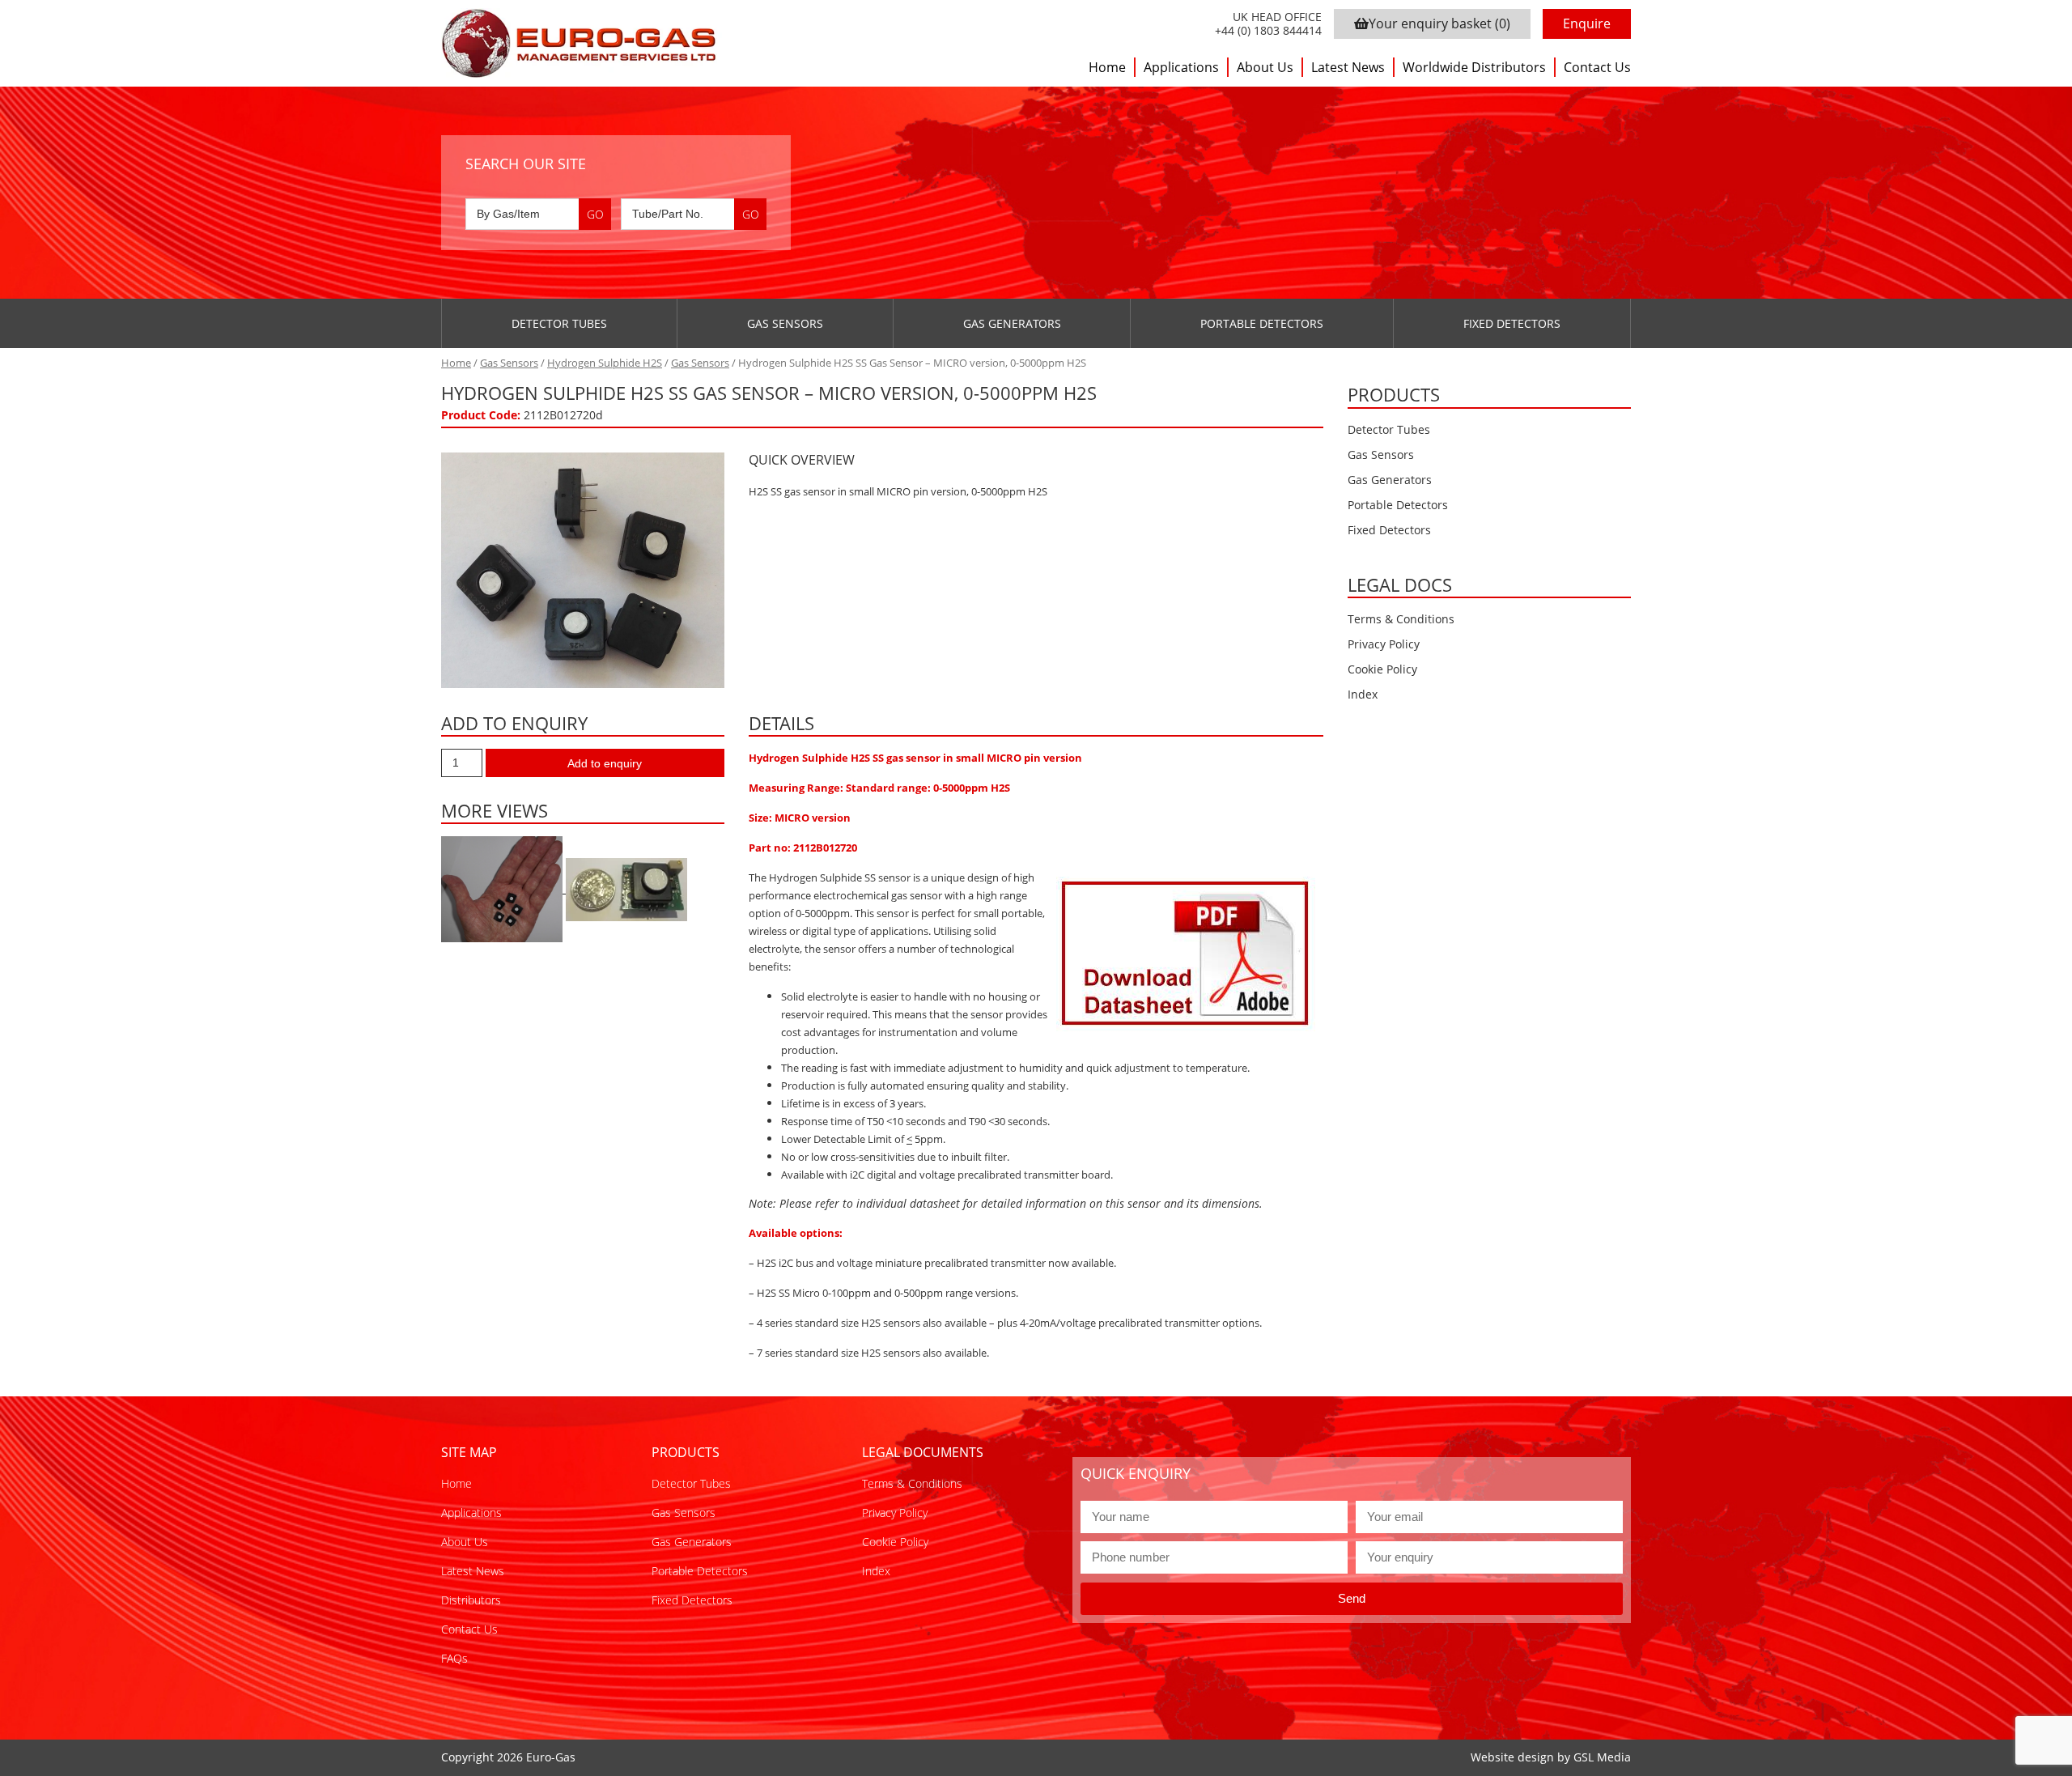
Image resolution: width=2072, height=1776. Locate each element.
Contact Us (1597, 67)
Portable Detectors (1262, 323)
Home (1107, 67)
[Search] (595, 214)
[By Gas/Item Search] (538, 214)
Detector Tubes (559, 323)
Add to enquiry (605, 763)
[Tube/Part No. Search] (694, 214)
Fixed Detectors (1512, 323)
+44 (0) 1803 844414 (1268, 31)
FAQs (454, 1658)
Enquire (1587, 23)
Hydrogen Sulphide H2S (605, 363)
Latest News (1348, 67)
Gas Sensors (785, 323)
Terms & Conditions (1401, 619)
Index (1363, 694)
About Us (1265, 67)
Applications (1181, 67)
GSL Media (1602, 1757)
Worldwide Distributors (1474, 67)
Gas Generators (1012, 323)
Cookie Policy (1382, 669)
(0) (1439, 23)
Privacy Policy (1384, 644)
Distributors (471, 1600)
